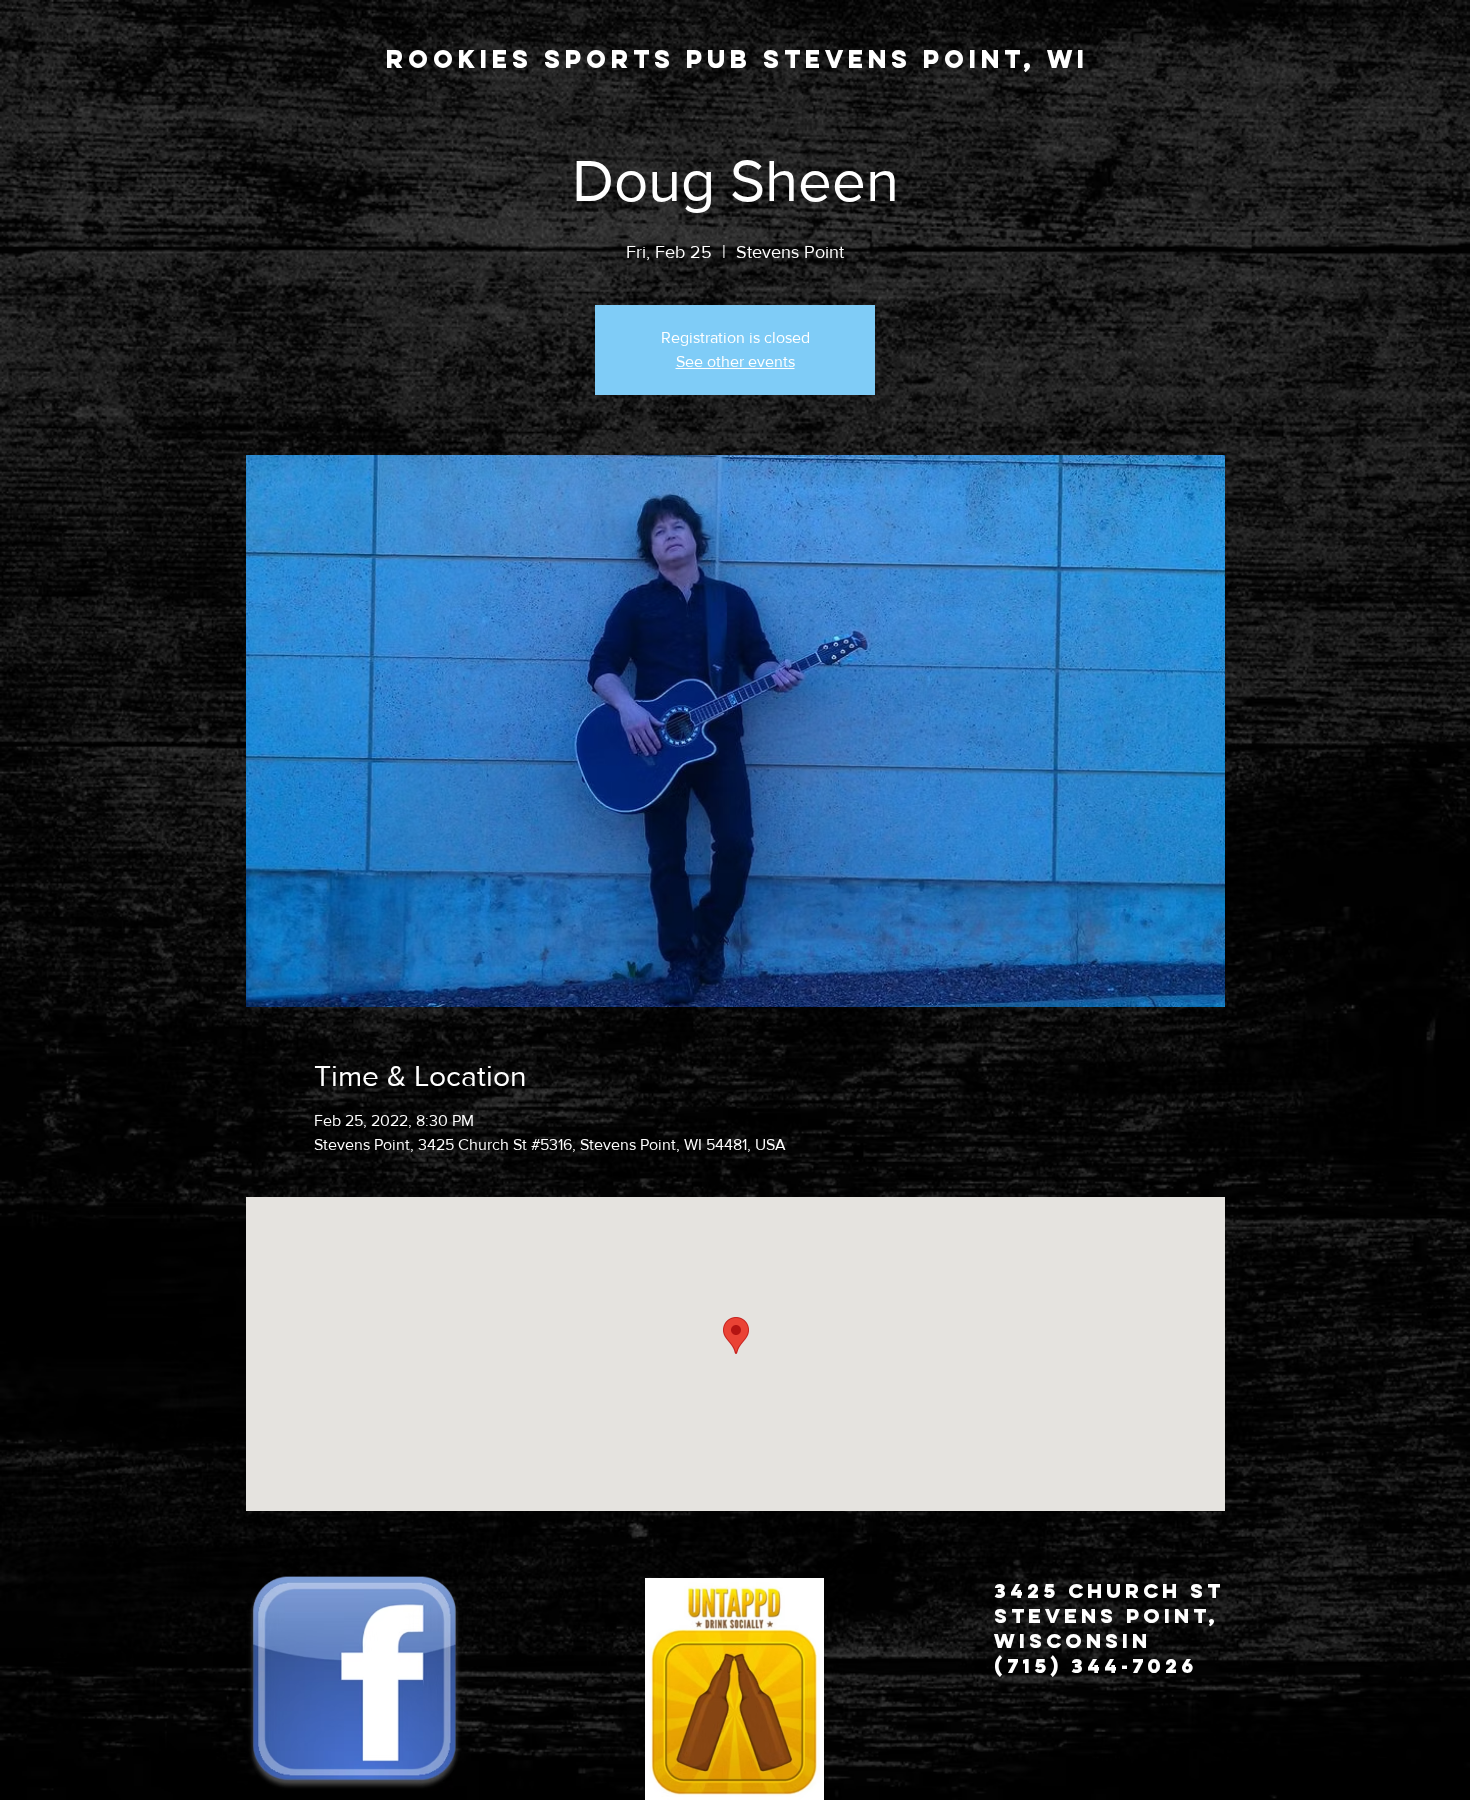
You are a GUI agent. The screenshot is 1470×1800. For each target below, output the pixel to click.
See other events (735, 361)
